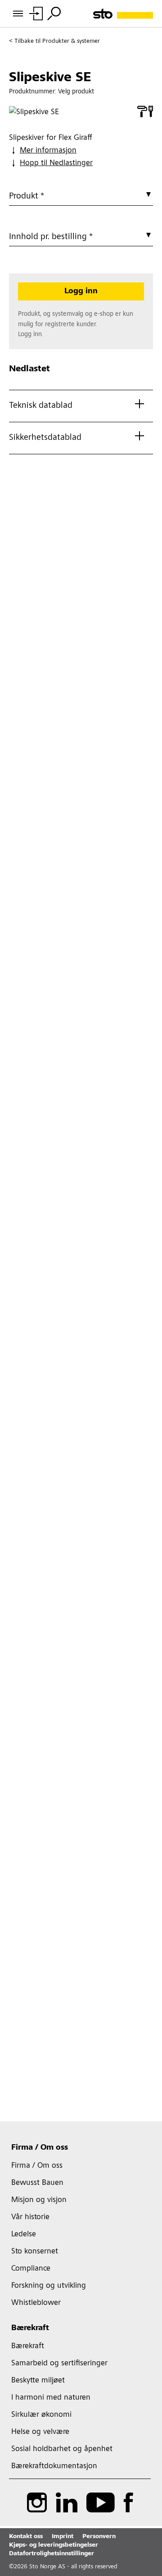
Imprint (63, 2537)
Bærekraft (30, 2328)
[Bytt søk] (54, 14)
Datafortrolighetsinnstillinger (52, 2554)
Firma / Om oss (40, 2148)
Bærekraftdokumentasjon (54, 2466)
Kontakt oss (26, 2537)
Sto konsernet (35, 2252)
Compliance (31, 2269)
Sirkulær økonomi (41, 2415)
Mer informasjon (48, 151)
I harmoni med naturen (51, 2398)
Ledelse (24, 2234)
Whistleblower (36, 2303)
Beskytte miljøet (38, 2381)
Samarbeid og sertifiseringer (59, 2364)
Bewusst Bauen (37, 2183)
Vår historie (30, 2217)
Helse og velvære (40, 2432)
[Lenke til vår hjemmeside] (123, 14)
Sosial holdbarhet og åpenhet (62, 2449)
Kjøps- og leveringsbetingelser (54, 2545)
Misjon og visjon (39, 2200)
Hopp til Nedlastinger (56, 163)
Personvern (99, 2537)
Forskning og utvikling (49, 2286)
